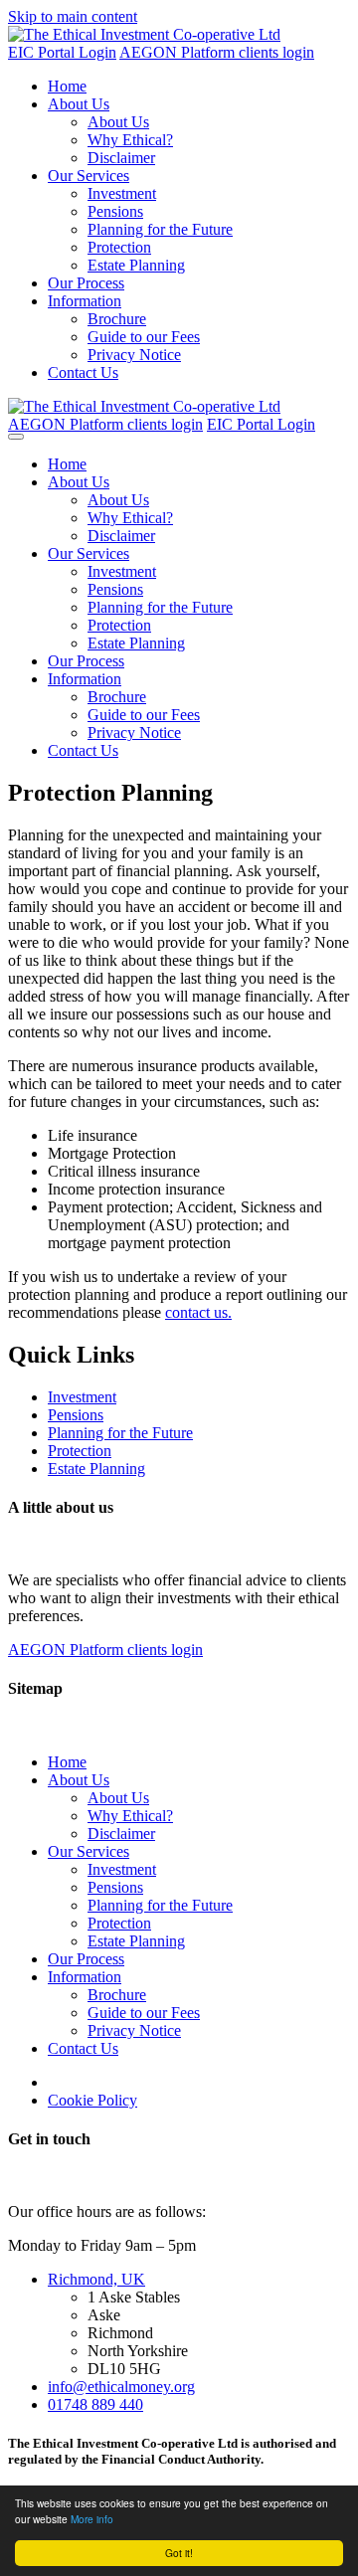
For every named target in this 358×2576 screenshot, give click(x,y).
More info (92, 2519)
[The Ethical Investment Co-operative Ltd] (144, 34)
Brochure (117, 319)
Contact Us (83, 372)
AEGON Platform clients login (217, 52)
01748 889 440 (95, 2404)
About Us (79, 104)
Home (67, 86)
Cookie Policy (92, 2100)
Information (85, 301)
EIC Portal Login (62, 52)
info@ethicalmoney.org (121, 2387)
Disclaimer (121, 158)
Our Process (86, 283)
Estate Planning (136, 265)
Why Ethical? (130, 140)
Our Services (89, 176)
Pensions (115, 211)
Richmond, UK (96, 2279)
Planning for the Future (160, 229)
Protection (119, 247)
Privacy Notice (134, 355)
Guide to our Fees (144, 337)
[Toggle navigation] (16, 437)
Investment (122, 193)
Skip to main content (73, 16)
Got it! (179, 2553)
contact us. (198, 1312)
